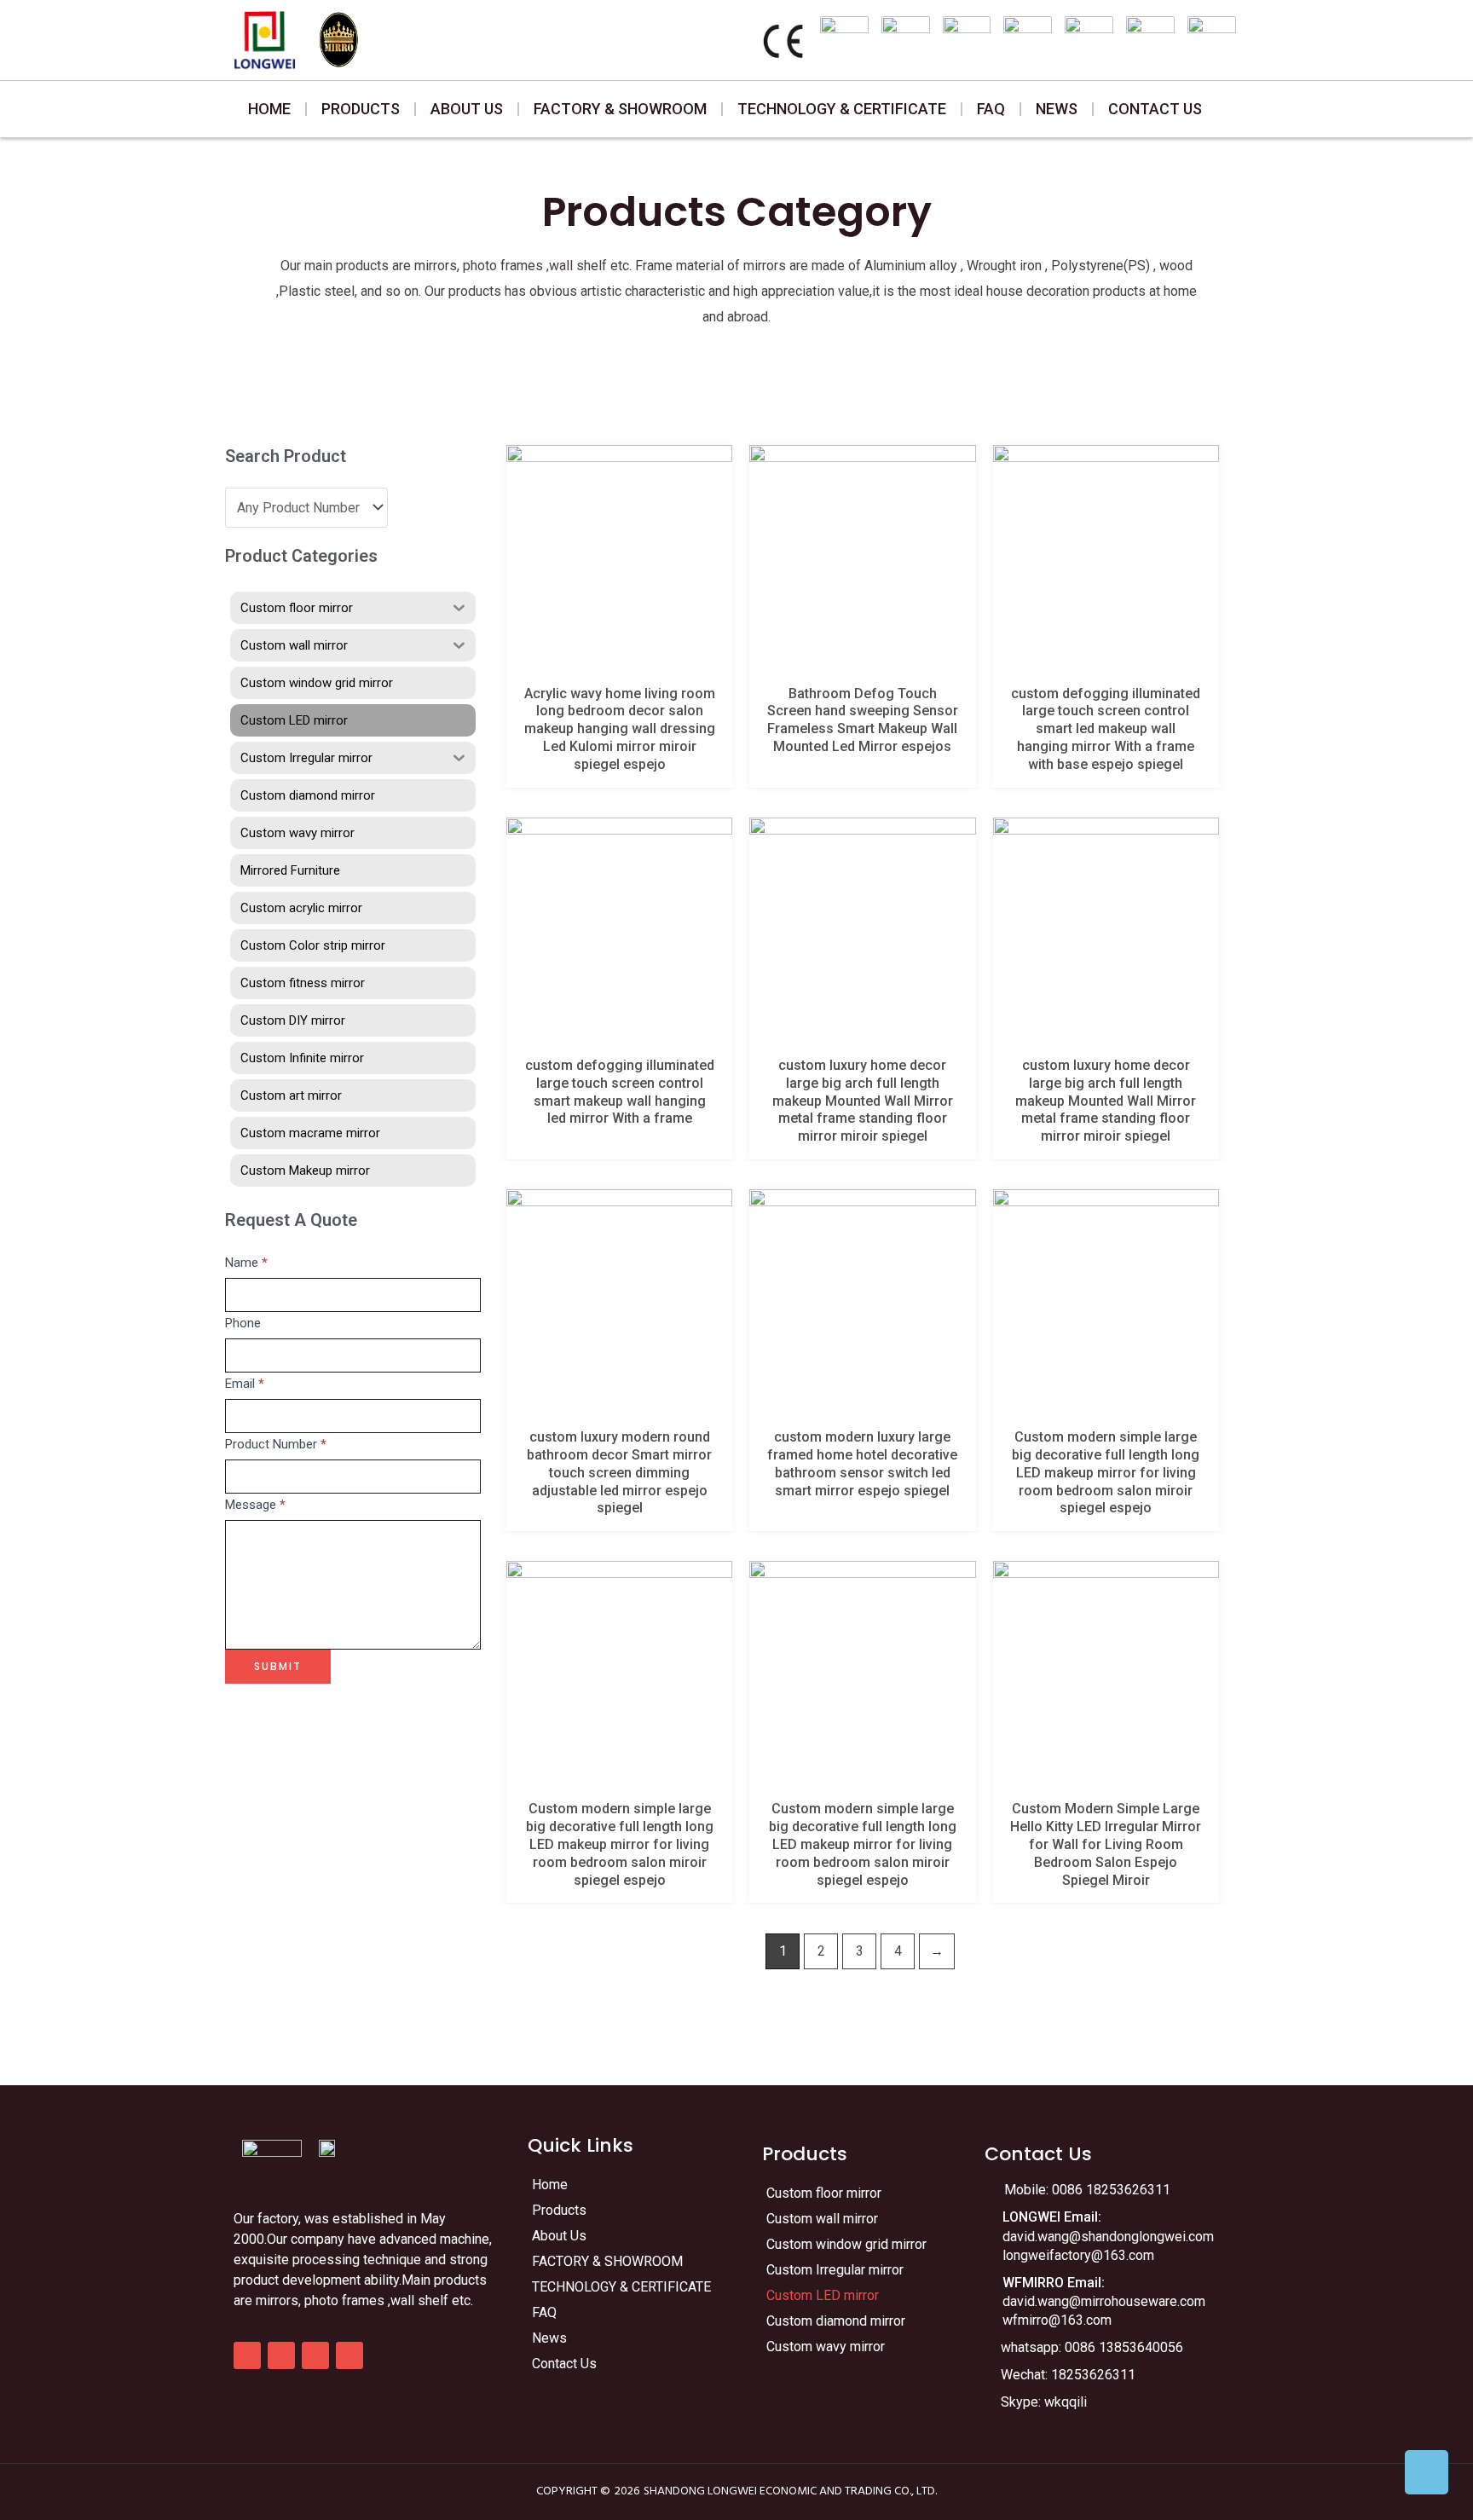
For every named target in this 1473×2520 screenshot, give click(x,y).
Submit (278, 1666)
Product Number (276, 1444)
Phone (243, 1323)
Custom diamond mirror (836, 2321)
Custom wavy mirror (826, 2347)
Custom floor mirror (824, 2193)
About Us (467, 109)
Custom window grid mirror (846, 2244)
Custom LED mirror (823, 2295)
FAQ (991, 109)
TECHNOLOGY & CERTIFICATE (842, 109)
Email (245, 1384)
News (1057, 109)
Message (255, 1505)
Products (361, 109)
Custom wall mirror (822, 2219)
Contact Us (1155, 109)
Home (269, 109)
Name (246, 1263)
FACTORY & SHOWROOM (620, 109)
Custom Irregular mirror (835, 2270)
